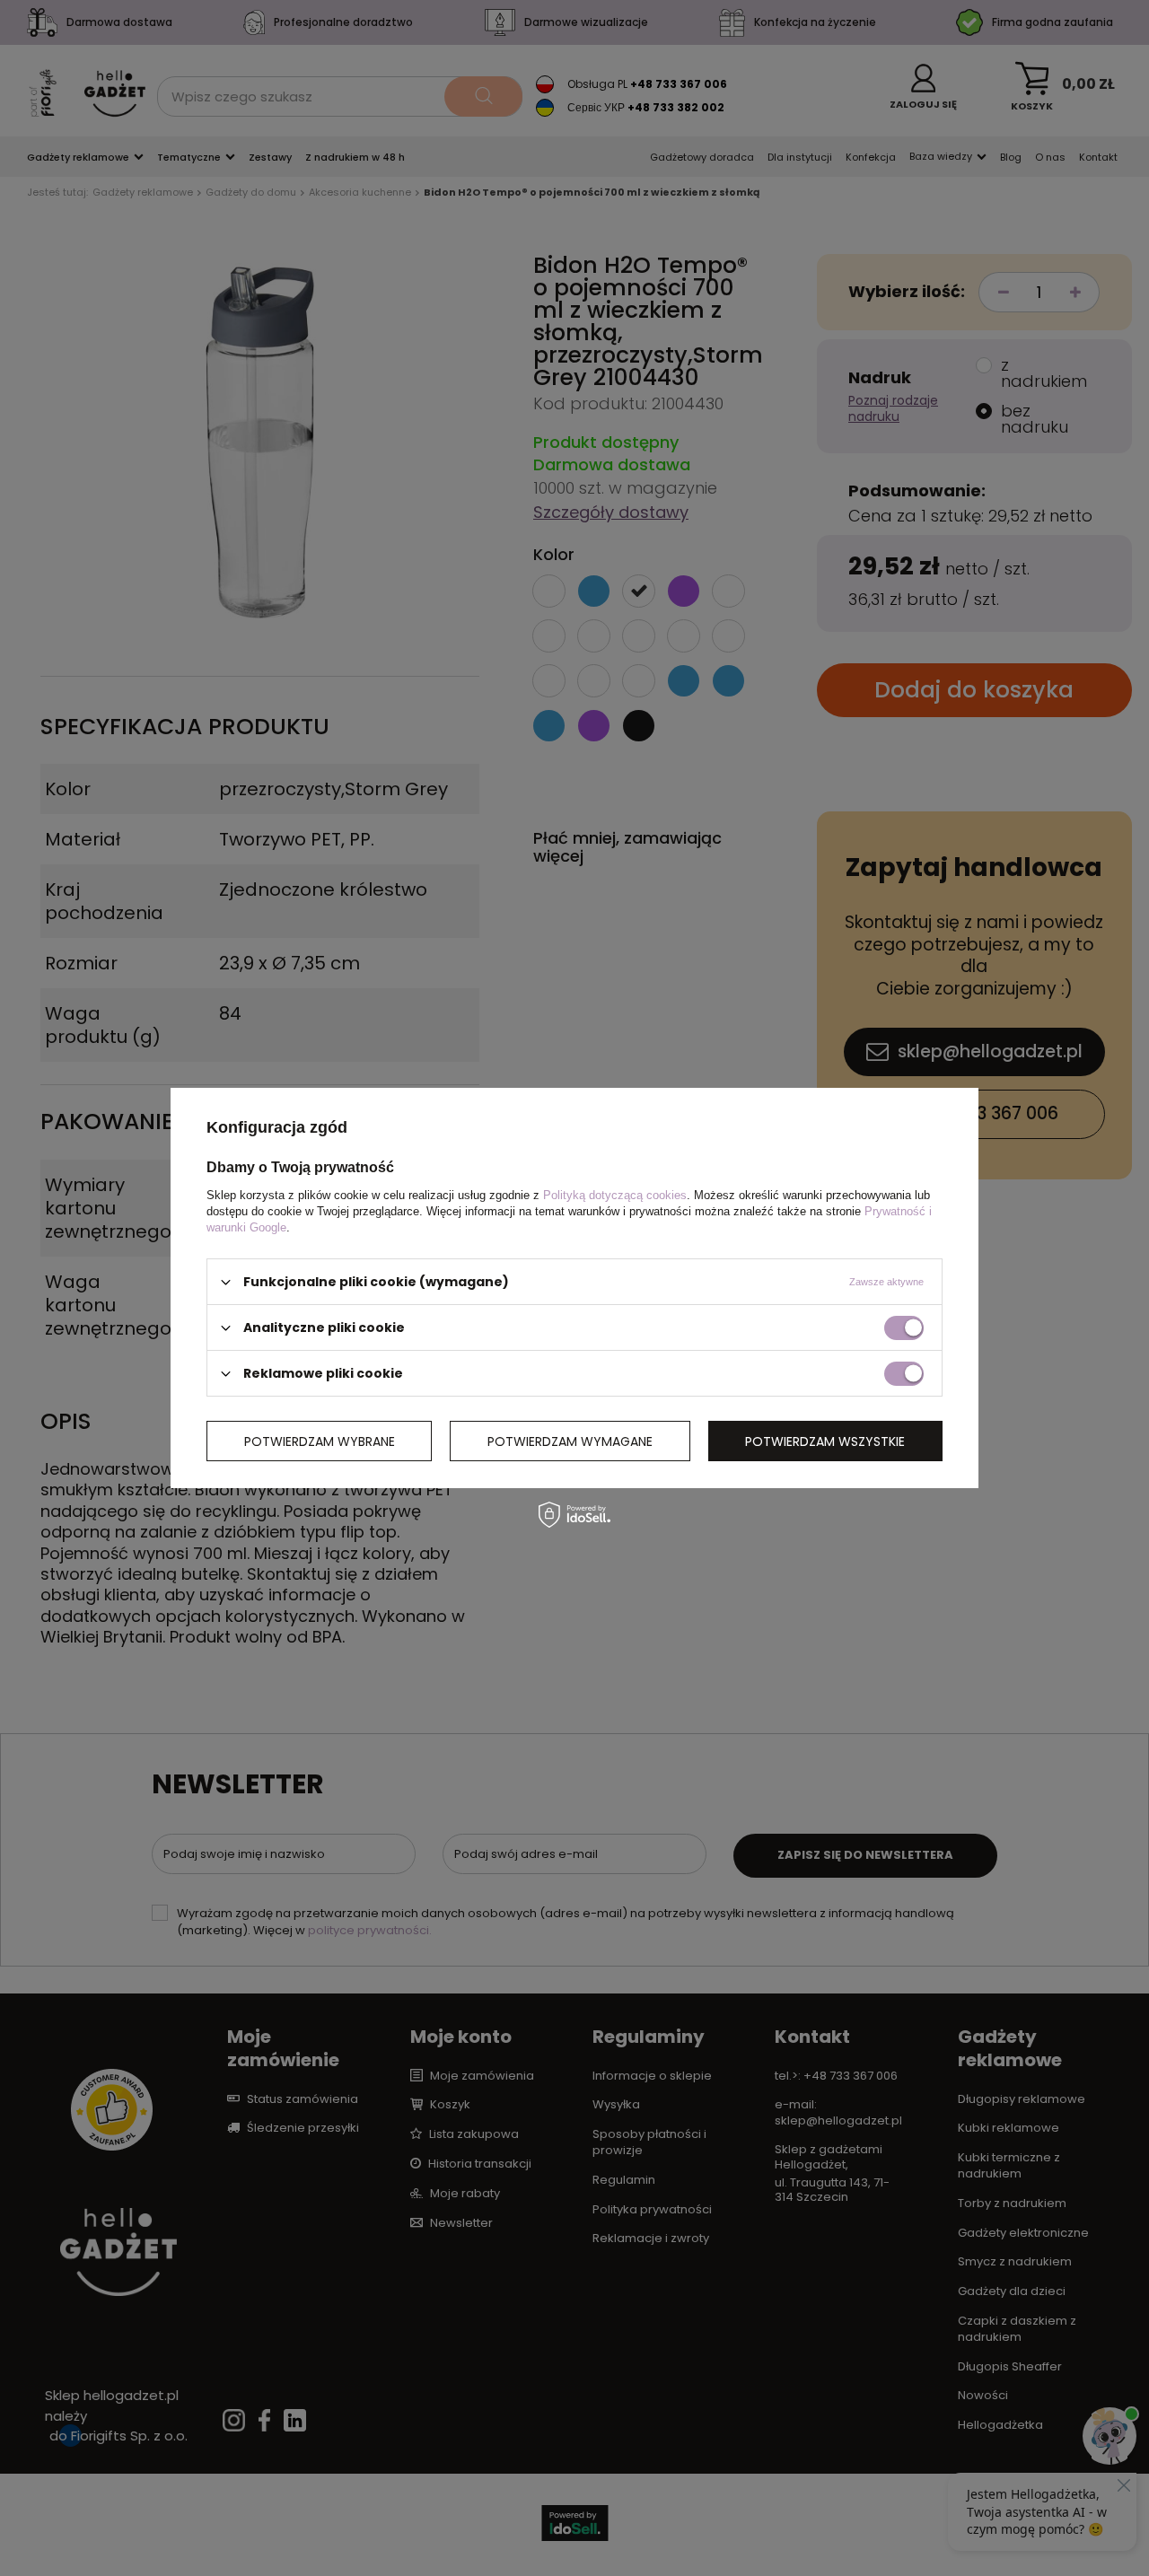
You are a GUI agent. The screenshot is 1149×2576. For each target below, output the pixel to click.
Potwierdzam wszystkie (825, 1441)
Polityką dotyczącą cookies (615, 1195)
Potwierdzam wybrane (320, 1441)
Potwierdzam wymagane (570, 1441)
